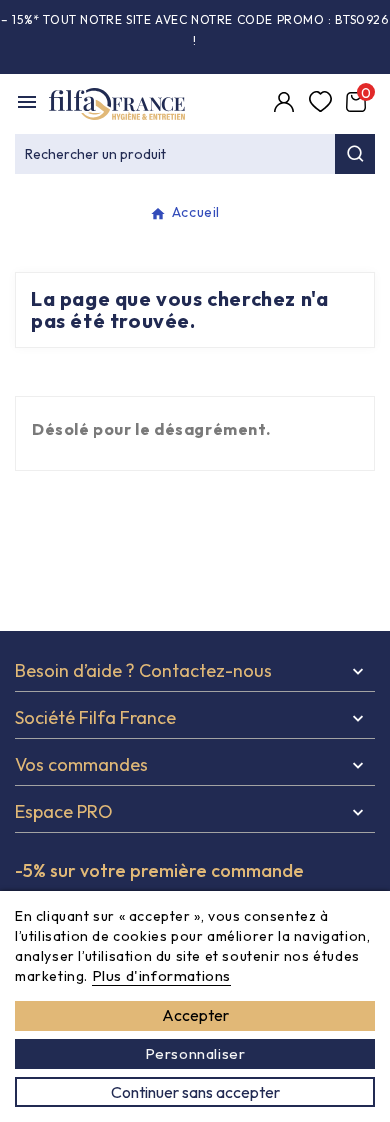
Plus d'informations (161, 975)
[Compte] (286, 104)
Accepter (195, 1015)
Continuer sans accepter (195, 1092)
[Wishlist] (322, 104)
